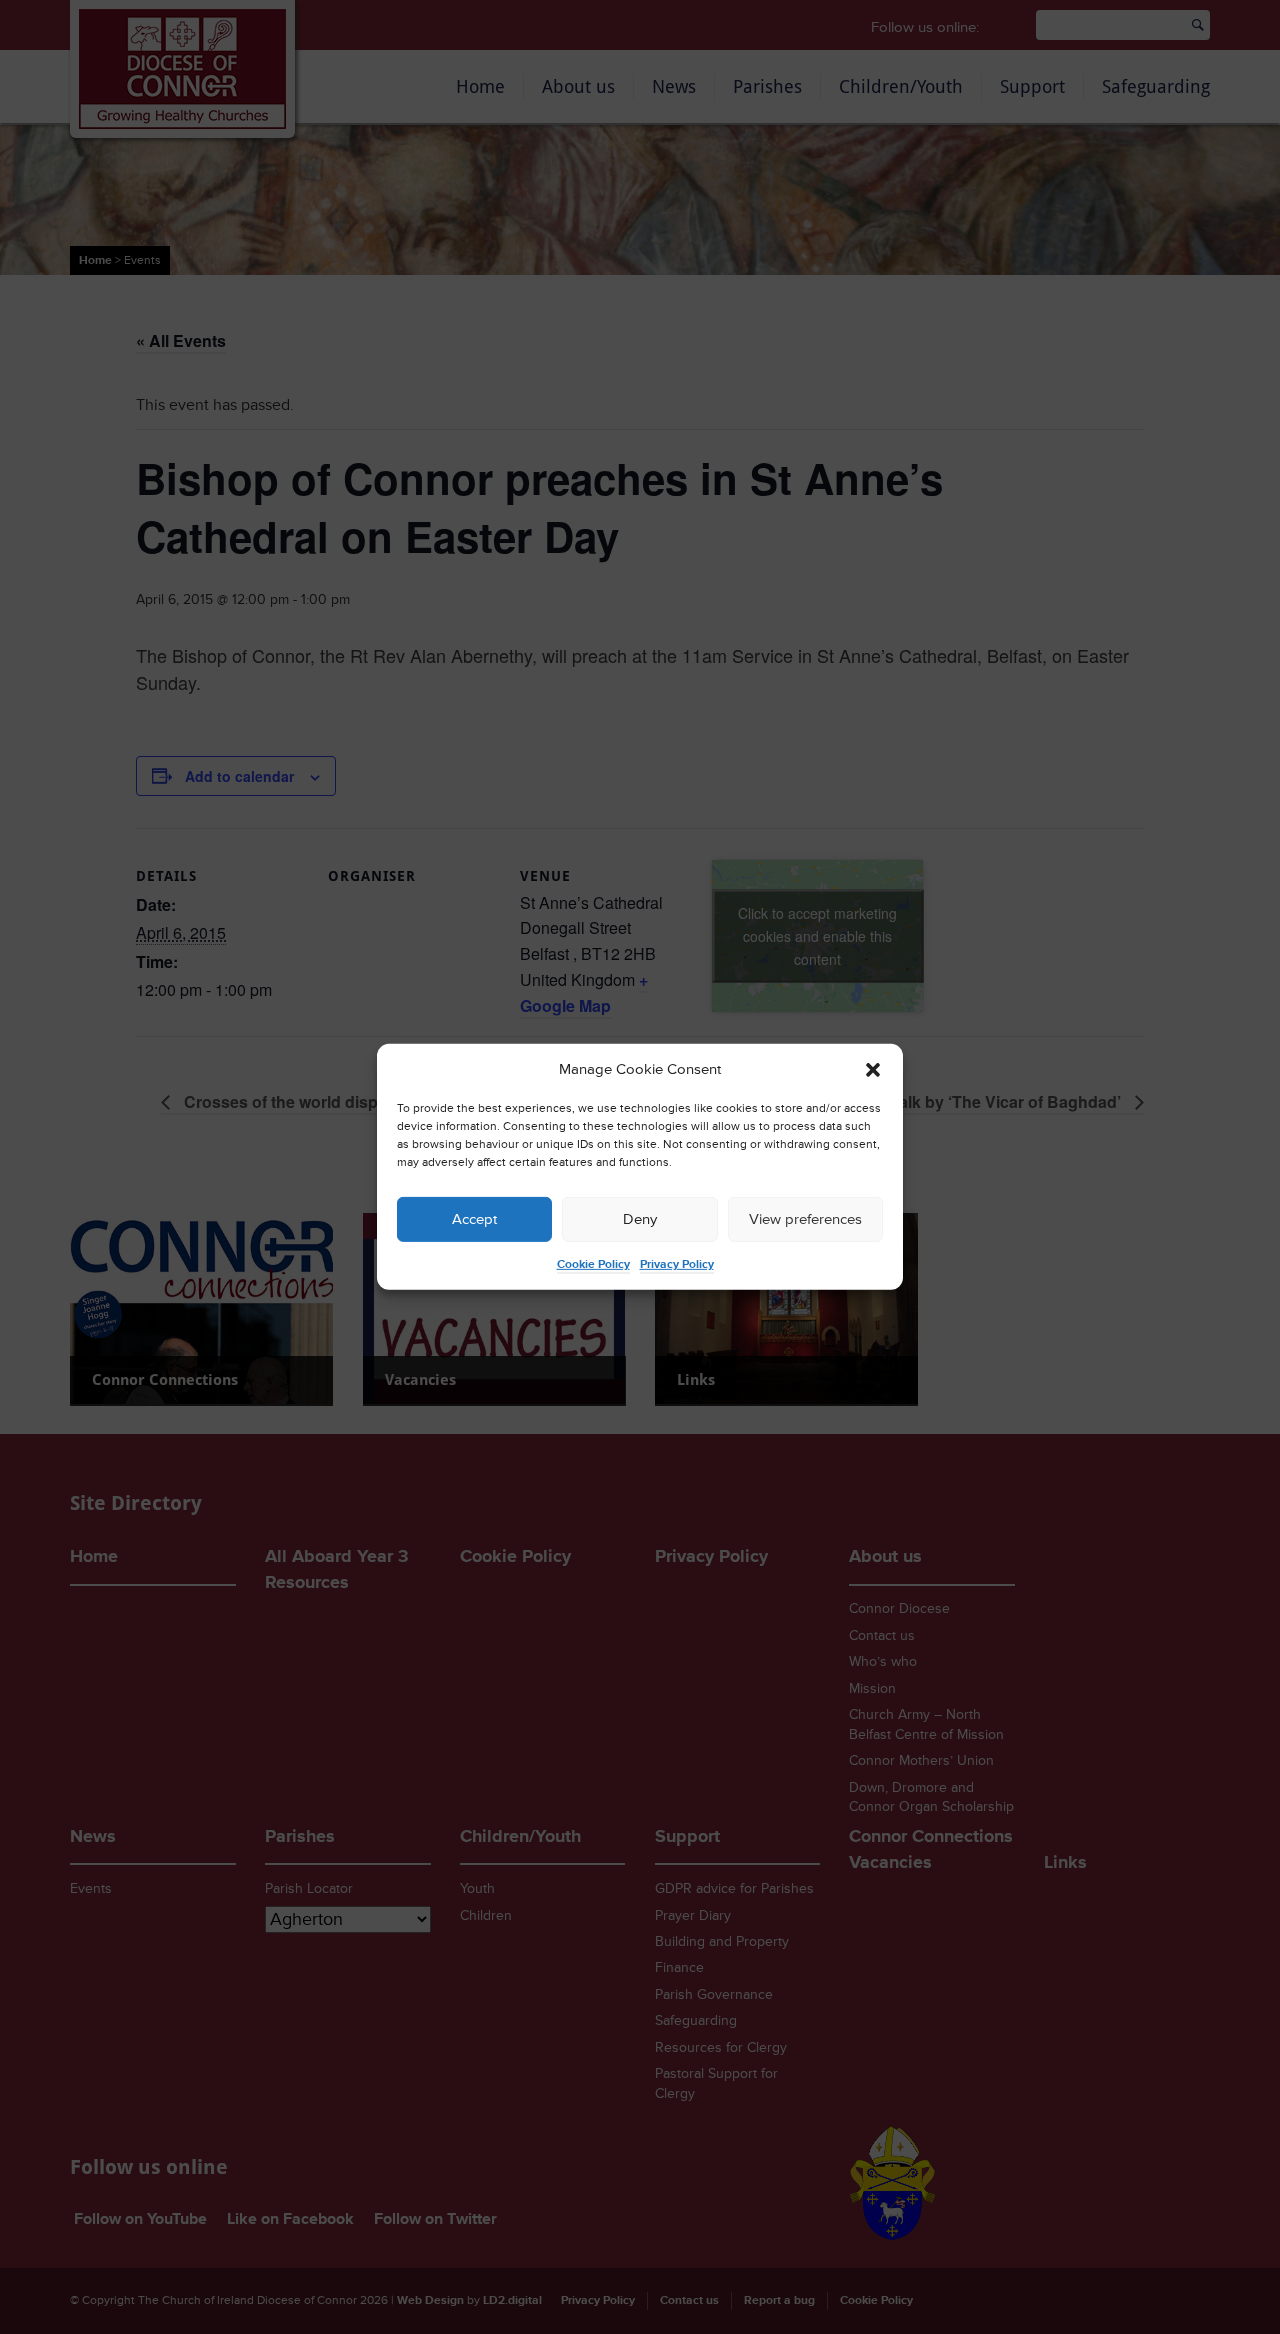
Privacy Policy (677, 1264)
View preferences (805, 1219)
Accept (474, 1219)
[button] (873, 1070)
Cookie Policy (593, 1264)
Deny (640, 1219)
